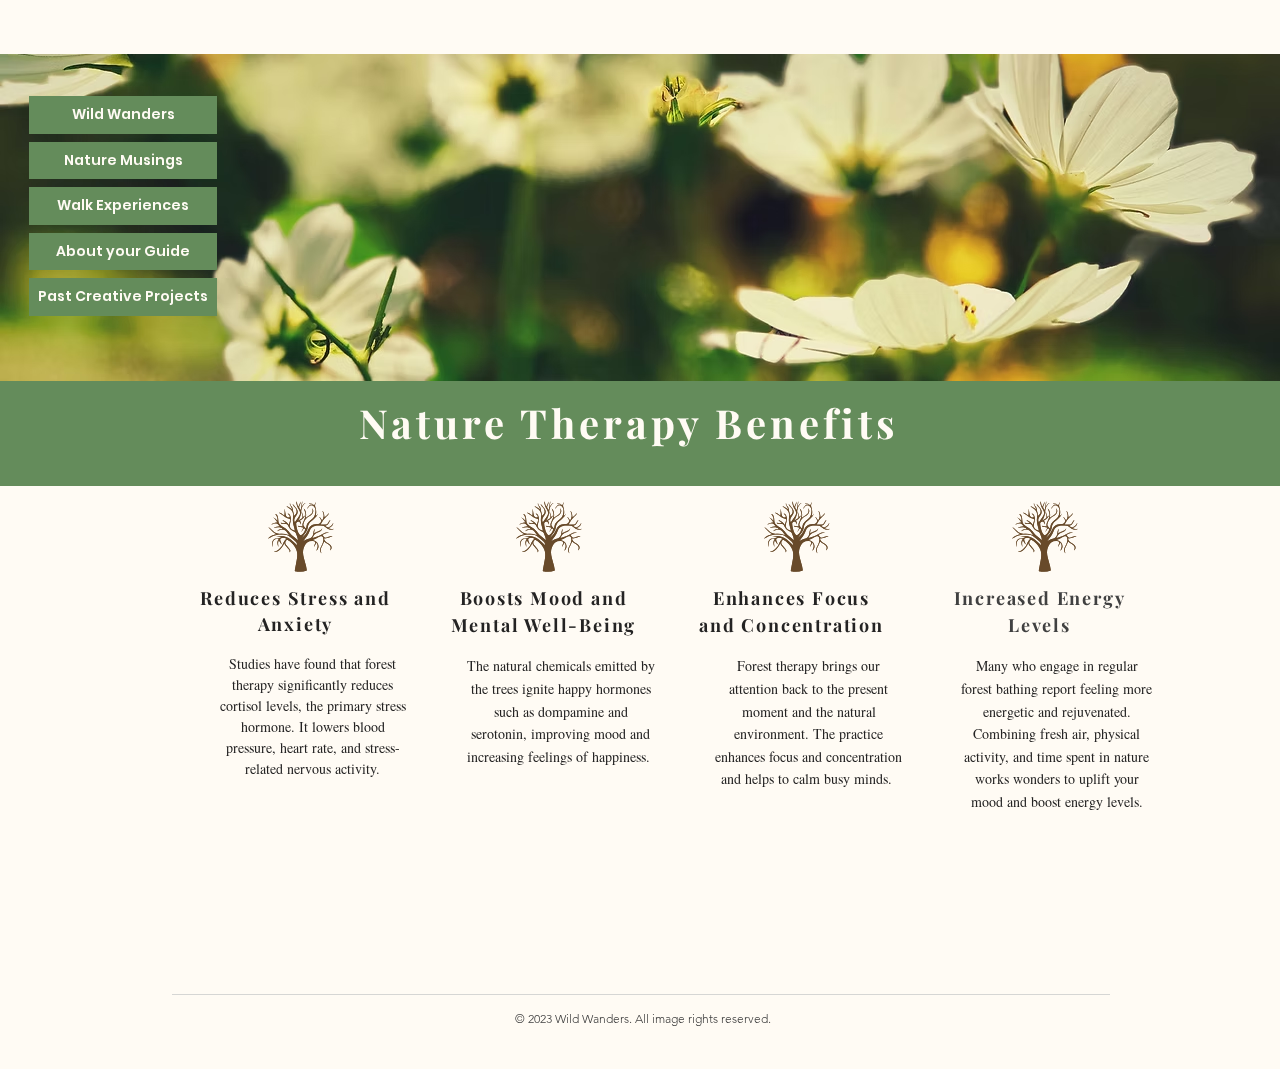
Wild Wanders (123, 114)
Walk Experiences (123, 205)
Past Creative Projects (123, 296)
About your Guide (123, 251)
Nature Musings (123, 160)
